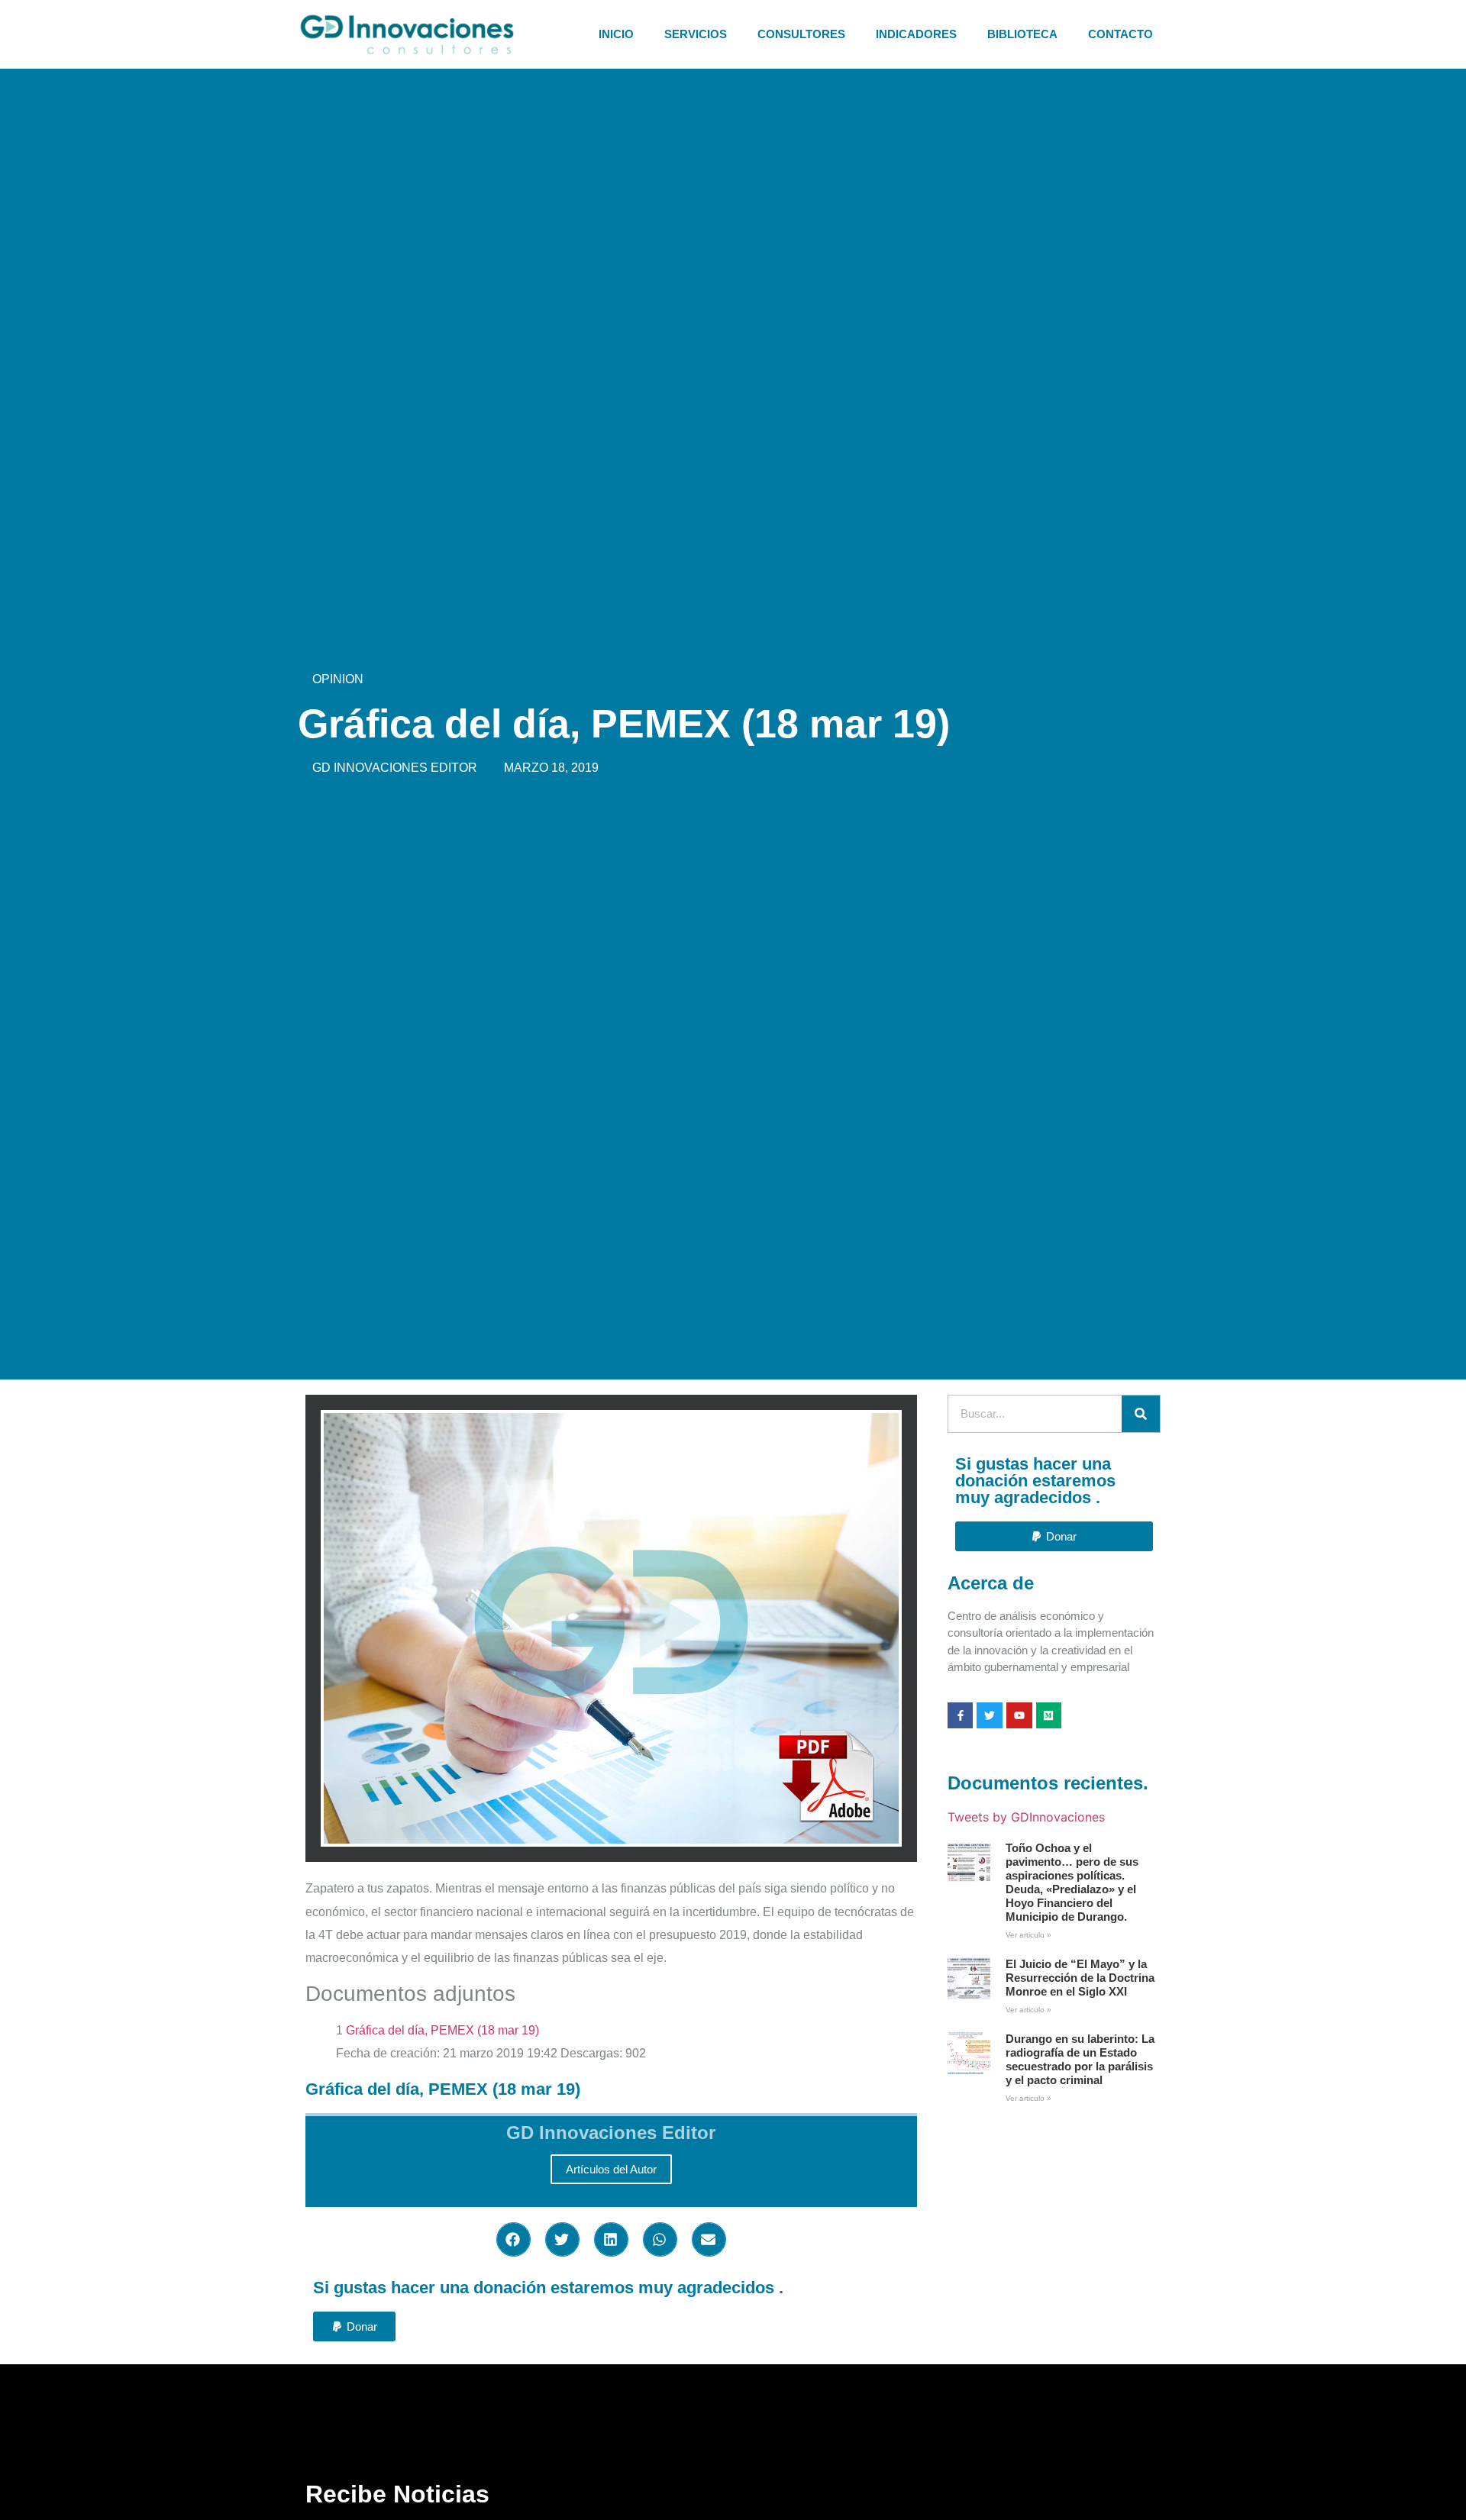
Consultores (801, 34)
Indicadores (916, 34)
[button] (513, 2239)
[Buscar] (1141, 1414)
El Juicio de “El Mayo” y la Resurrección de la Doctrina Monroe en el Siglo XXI (1080, 1978)
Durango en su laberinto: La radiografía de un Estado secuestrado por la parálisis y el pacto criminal (1080, 2059)
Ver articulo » (1028, 1935)
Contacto (1120, 34)
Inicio (616, 34)
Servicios (696, 34)
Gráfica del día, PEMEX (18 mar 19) (442, 2030)
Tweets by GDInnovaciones (1026, 1817)
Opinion (338, 679)
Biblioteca (1022, 34)
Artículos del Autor (611, 2169)
